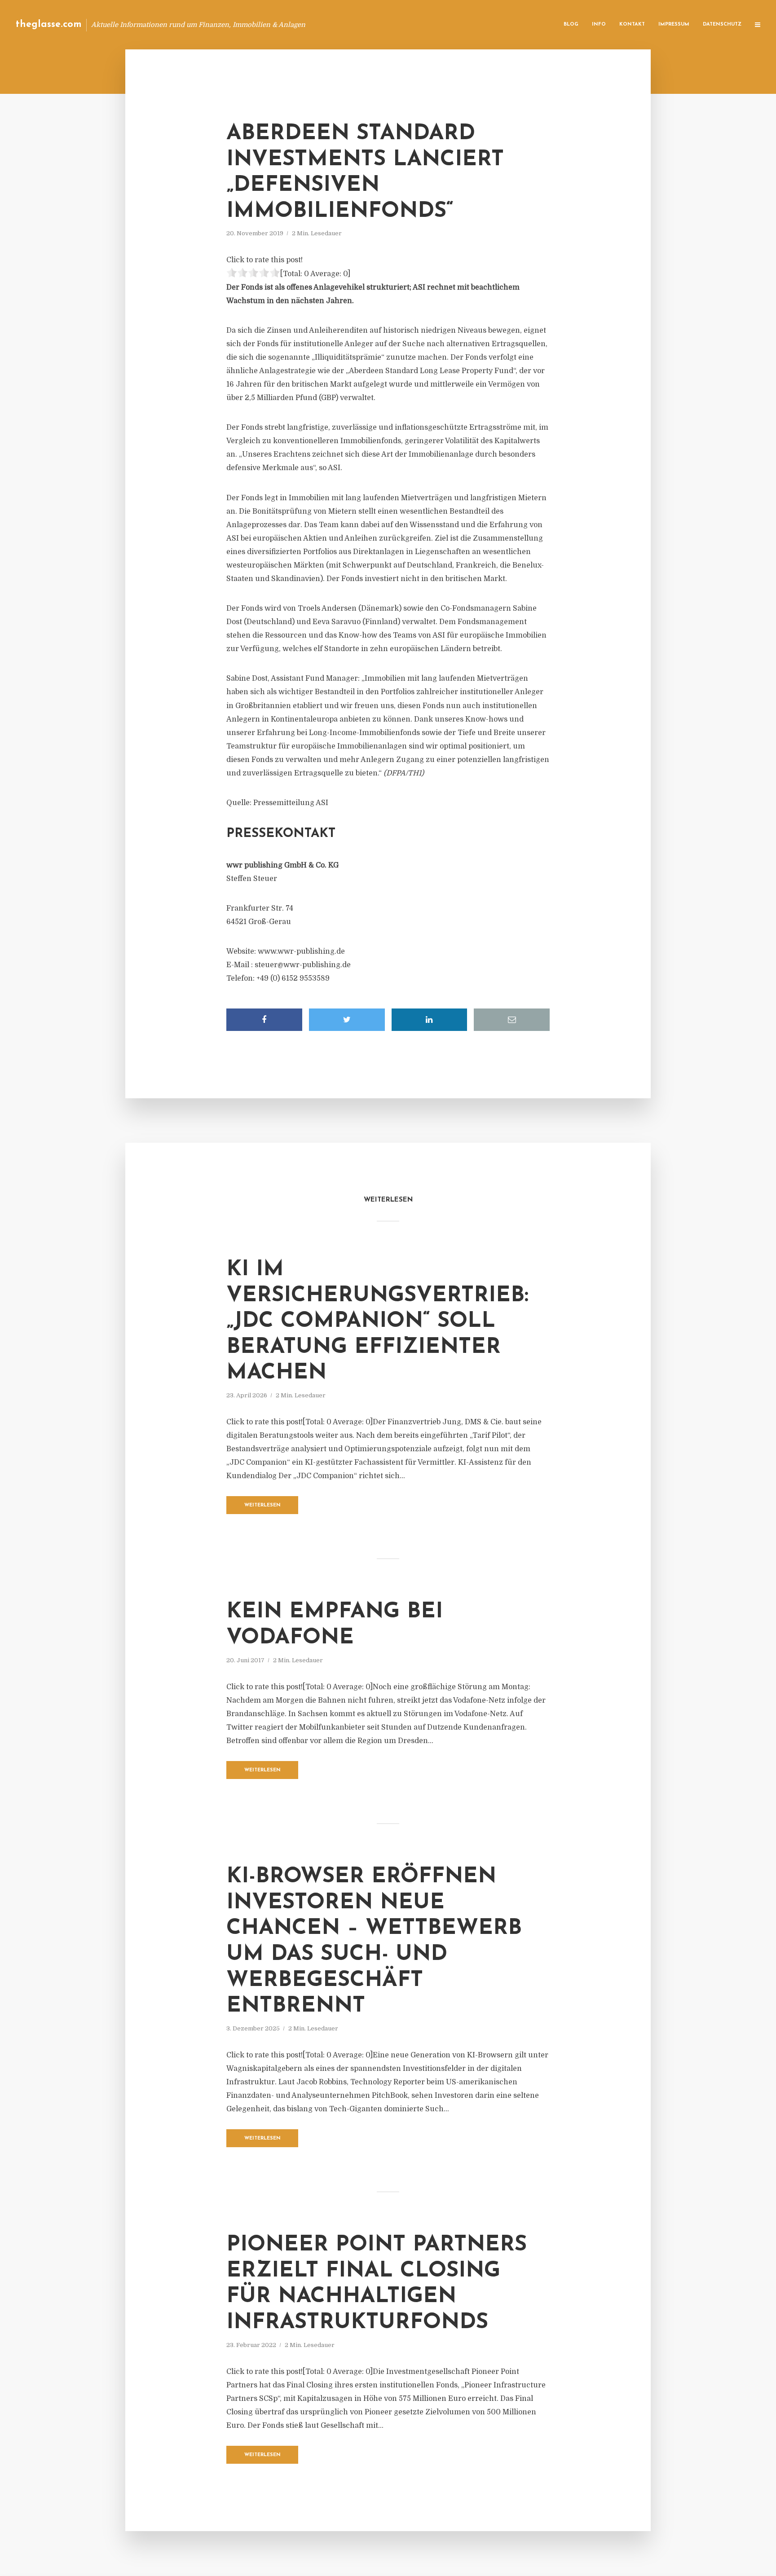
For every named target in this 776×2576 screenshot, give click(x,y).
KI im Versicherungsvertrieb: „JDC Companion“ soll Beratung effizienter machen (377, 1321)
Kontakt (632, 24)
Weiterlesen (262, 1505)
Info (599, 24)
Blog (571, 24)
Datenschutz (722, 24)
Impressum (674, 24)
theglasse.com (49, 24)
